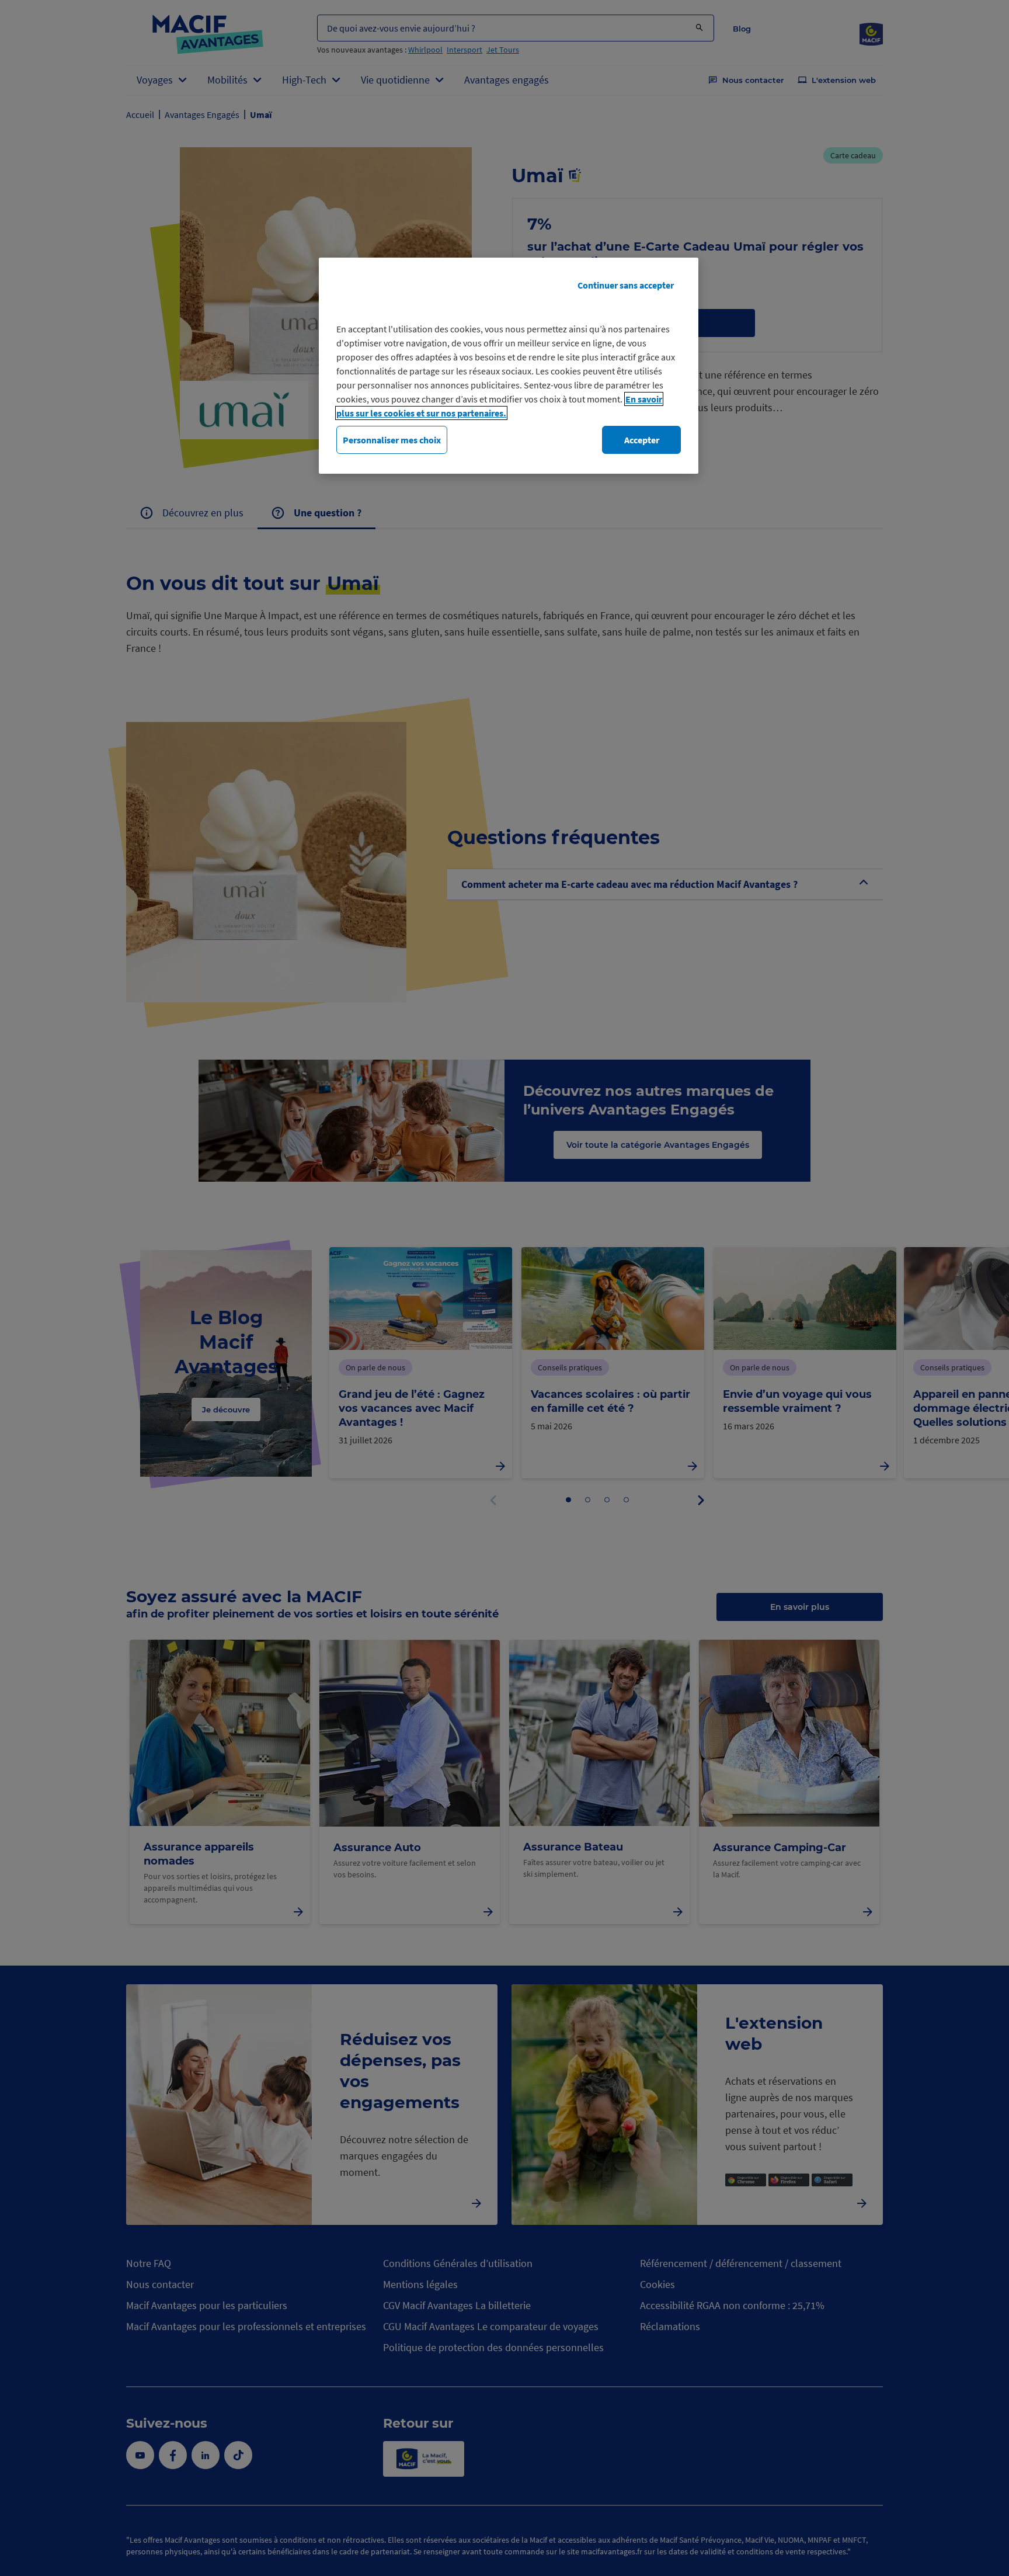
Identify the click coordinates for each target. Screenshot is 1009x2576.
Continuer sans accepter (626, 285)
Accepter (642, 440)
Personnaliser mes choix (392, 440)
